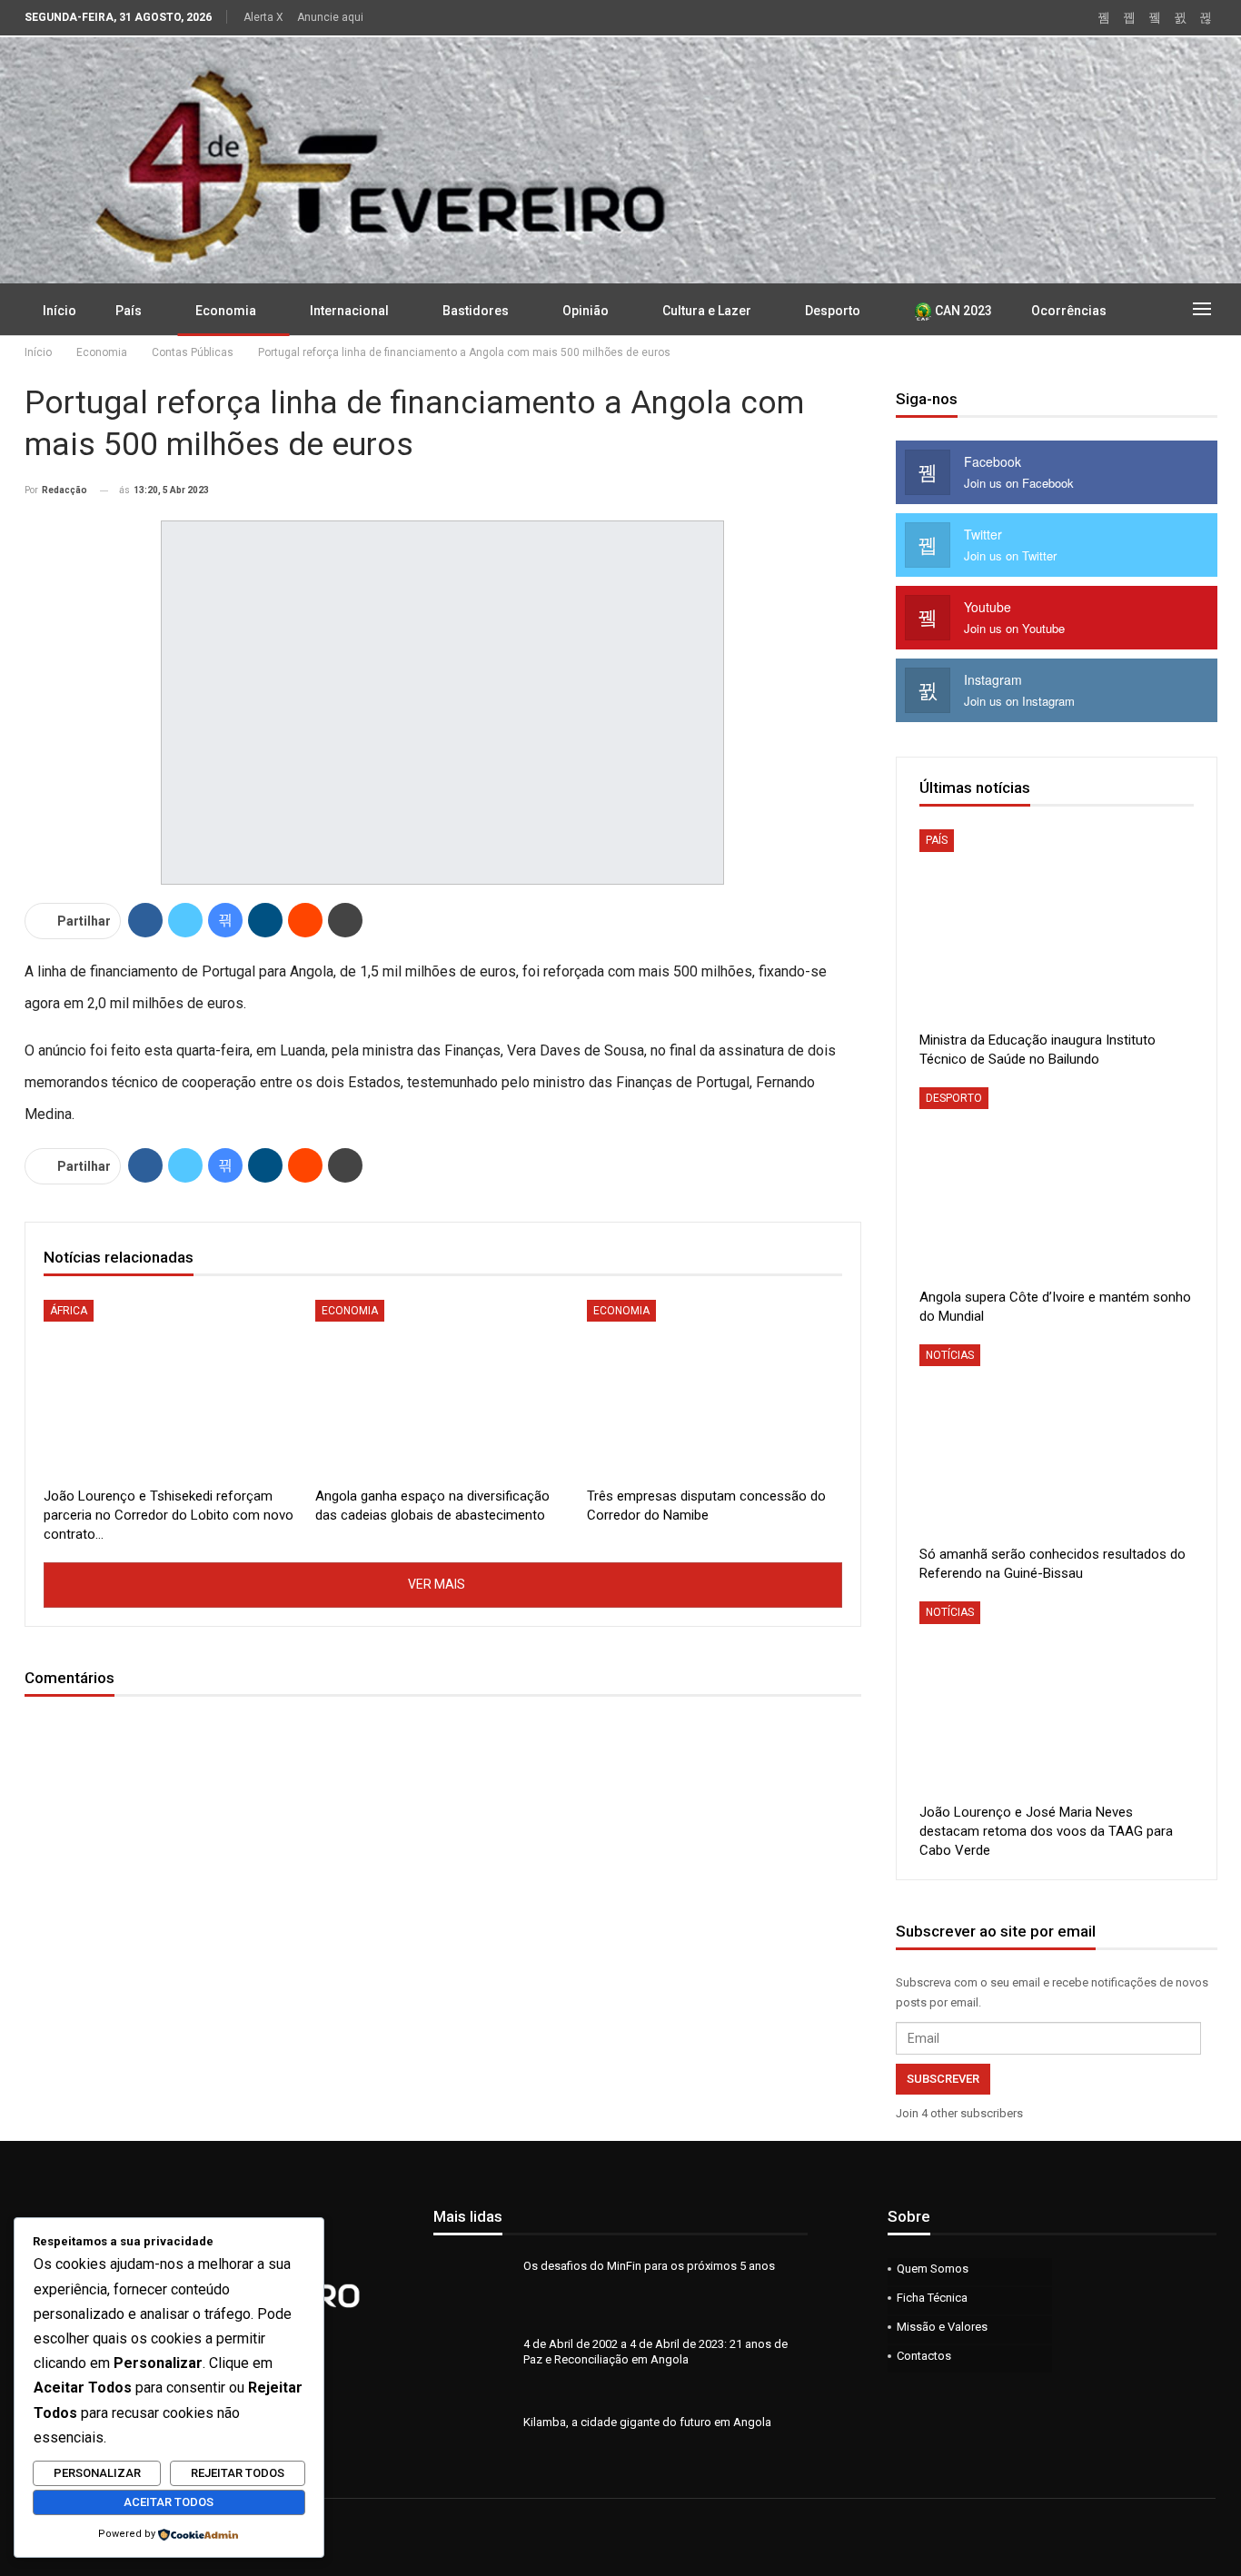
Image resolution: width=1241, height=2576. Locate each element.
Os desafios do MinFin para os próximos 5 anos (649, 2266)
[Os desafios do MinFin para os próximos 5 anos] (472, 2287)
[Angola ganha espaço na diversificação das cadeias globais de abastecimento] (443, 1389)
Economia (226, 311)
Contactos (924, 2356)
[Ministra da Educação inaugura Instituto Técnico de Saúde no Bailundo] (1057, 925)
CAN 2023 (962, 311)
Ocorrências (1069, 311)
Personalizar (97, 2473)
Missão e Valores (942, 2327)
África (69, 1311)
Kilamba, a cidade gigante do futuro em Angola (647, 2422)
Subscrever (943, 2079)
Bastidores (476, 311)
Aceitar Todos (169, 2502)
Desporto (833, 311)
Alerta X (263, 17)
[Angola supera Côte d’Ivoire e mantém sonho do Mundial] (1057, 1183)
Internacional (349, 311)
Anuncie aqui (330, 17)
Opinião (586, 311)
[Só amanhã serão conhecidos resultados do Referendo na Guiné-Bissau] (1057, 1440)
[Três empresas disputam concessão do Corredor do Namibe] (715, 1389)
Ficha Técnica (932, 2298)
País (129, 311)
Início (60, 311)
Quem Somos (933, 2269)
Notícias (950, 1355)
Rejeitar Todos (238, 2473)
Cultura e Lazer (707, 311)
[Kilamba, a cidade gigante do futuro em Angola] (472, 2443)
